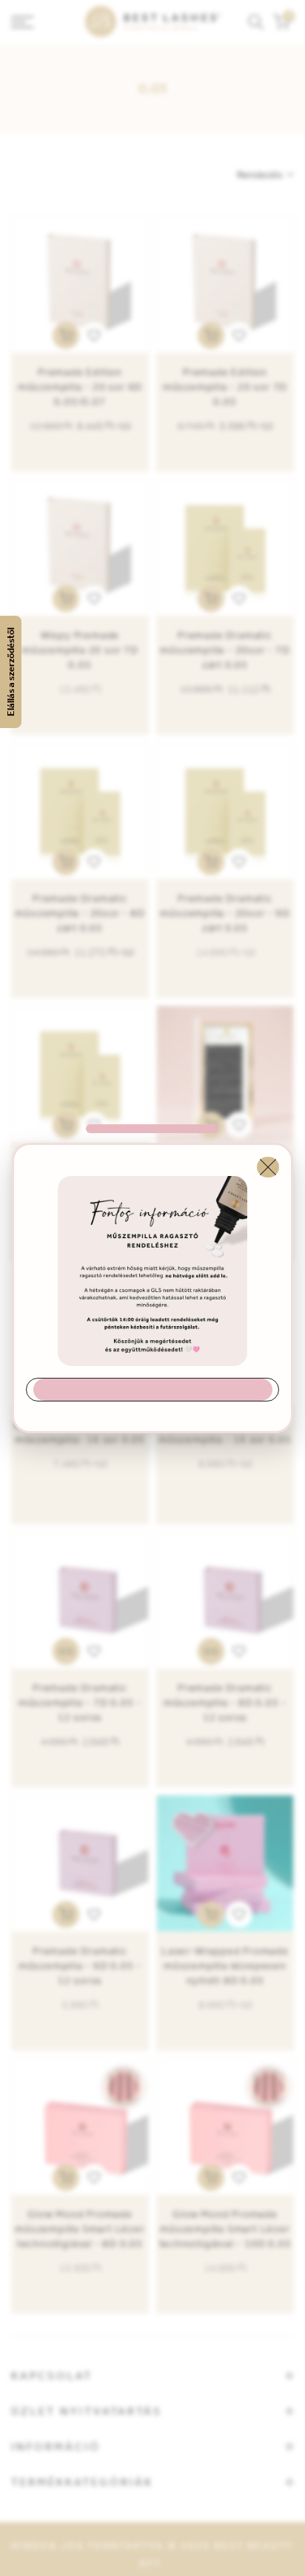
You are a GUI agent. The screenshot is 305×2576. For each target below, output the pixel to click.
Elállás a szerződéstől (11, 672)
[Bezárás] (268, 1167)
